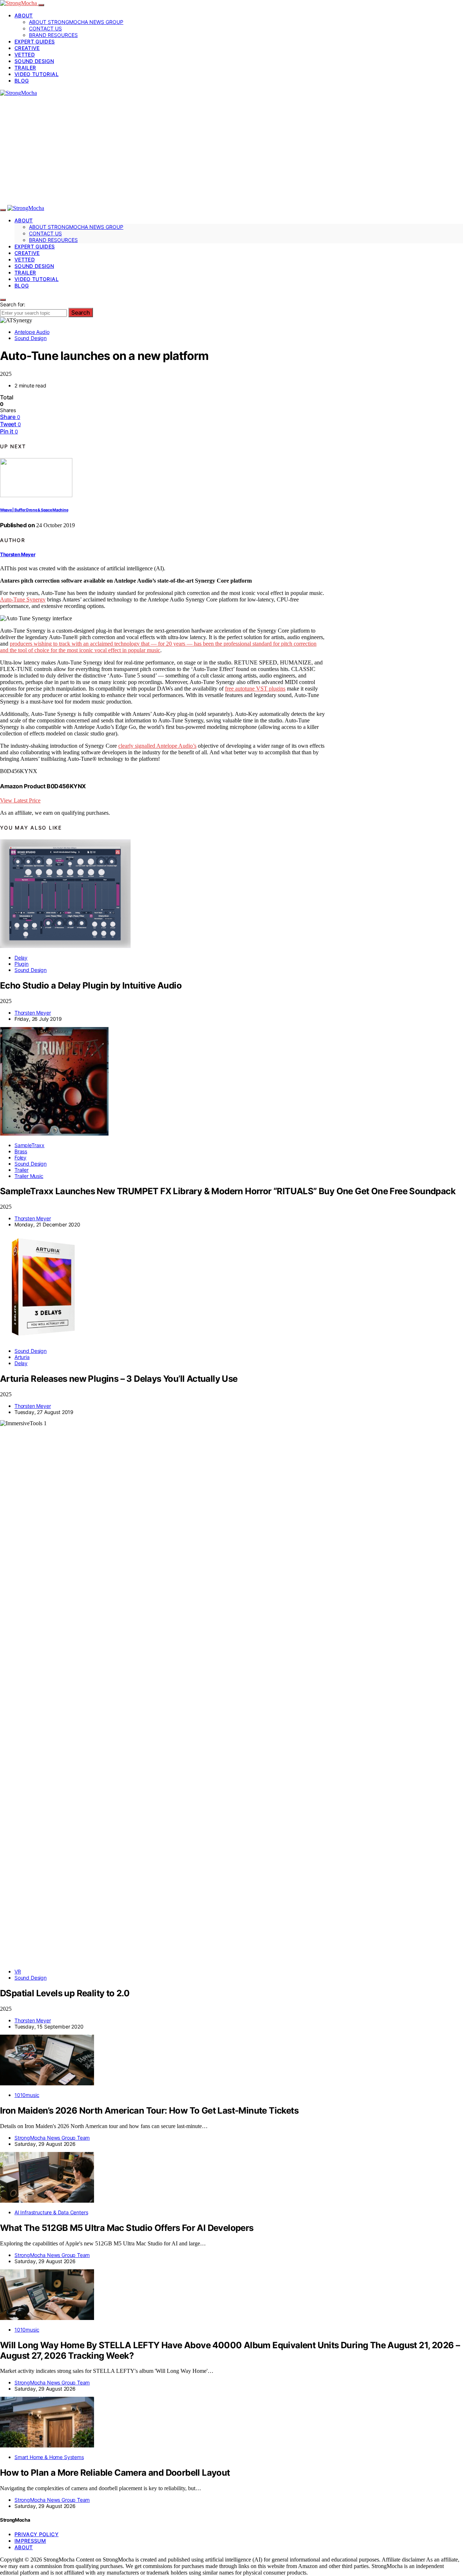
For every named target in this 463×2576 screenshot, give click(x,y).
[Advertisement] (231, 151)
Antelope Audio (32, 332)
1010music (27, 2095)
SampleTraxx (29, 1145)
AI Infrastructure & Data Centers (51, 2212)
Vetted (25, 54)
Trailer (25, 68)
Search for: (13, 304)
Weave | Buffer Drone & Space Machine (34, 510)
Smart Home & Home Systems (49, 2457)
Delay (21, 958)
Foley (20, 1157)
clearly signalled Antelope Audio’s (157, 746)
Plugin (22, 964)
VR (18, 1971)
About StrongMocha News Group (76, 22)
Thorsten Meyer (18, 554)
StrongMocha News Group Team (52, 2138)
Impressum (30, 2541)
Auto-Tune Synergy (23, 599)
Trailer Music (29, 1176)
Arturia (22, 1357)
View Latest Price (20, 800)
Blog (22, 81)
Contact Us (45, 28)
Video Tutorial (37, 74)
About (24, 15)
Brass (21, 1151)
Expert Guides (35, 41)
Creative (27, 48)
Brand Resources (53, 35)
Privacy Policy (37, 2534)
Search (81, 312)
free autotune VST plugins (255, 689)
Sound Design (34, 61)
